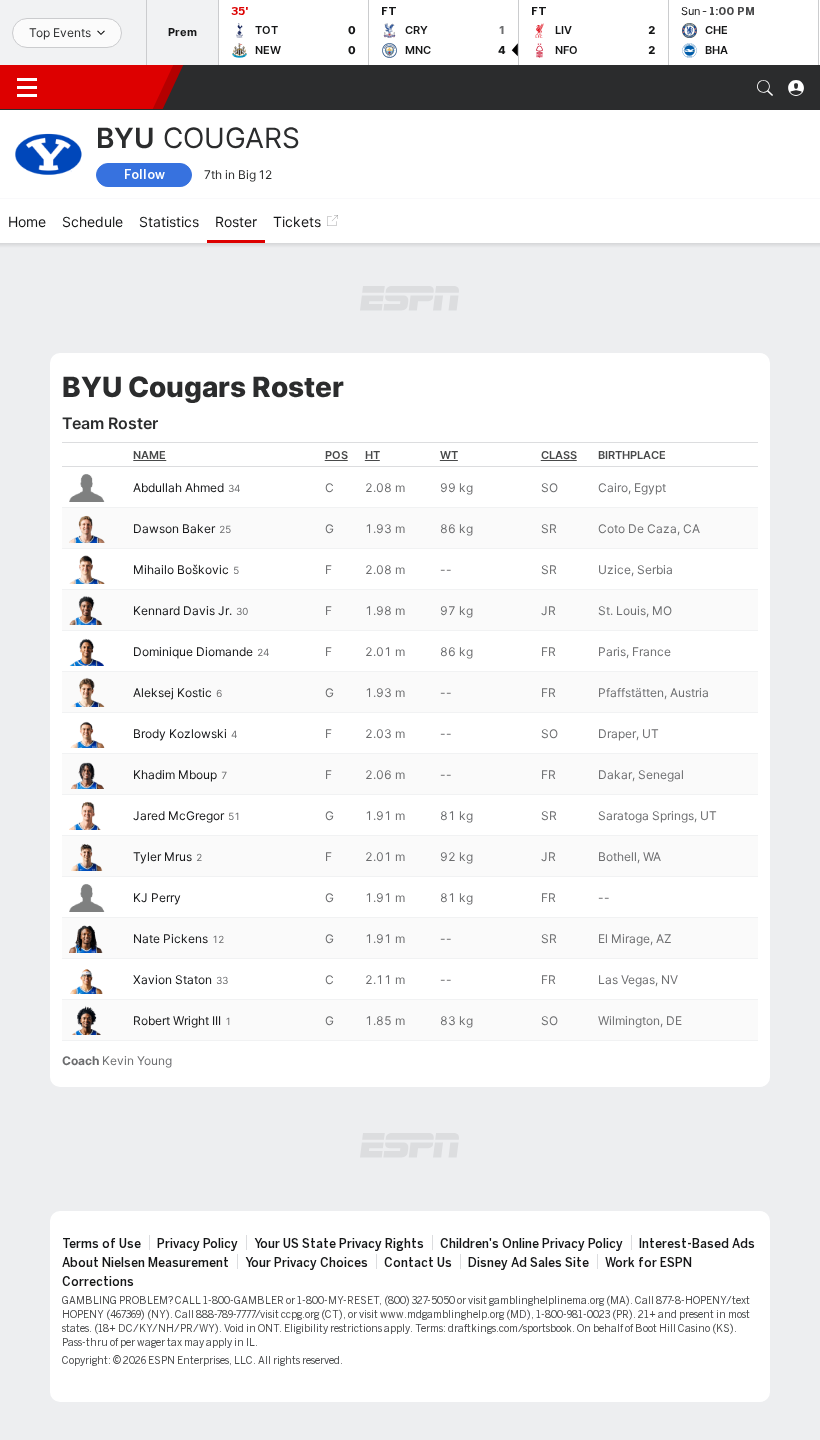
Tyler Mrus (162, 856)
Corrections (98, 1282)
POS (336, 455)
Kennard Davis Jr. (182, 610)
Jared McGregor (178, 815)
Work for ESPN (648, 1263)
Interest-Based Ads (697, 1244)
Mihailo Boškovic (181, 569)
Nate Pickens (170, 938)
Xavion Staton (172, 979)
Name (149, 455)
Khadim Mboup (175, 774)
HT (372, 455)
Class (559, 455)
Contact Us (418, 1263)
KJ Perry (157, 897)
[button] (765, 88)
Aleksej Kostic (172, 692)
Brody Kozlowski (180, 733)
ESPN (108, 87)
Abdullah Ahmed (178, 487)
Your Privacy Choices (306, 1263)
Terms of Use (101, 1244)
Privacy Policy (197, 1244)
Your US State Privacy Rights (339, 1244)
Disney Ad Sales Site (528, 1263)
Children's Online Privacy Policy (531, 1244)
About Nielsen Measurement (145, 1263)
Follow (144, 174)
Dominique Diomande (193, 651)
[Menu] (27, 88)
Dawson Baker (174, 528)
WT (449, 455)
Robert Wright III (177, 1020)
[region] (410, 741)
